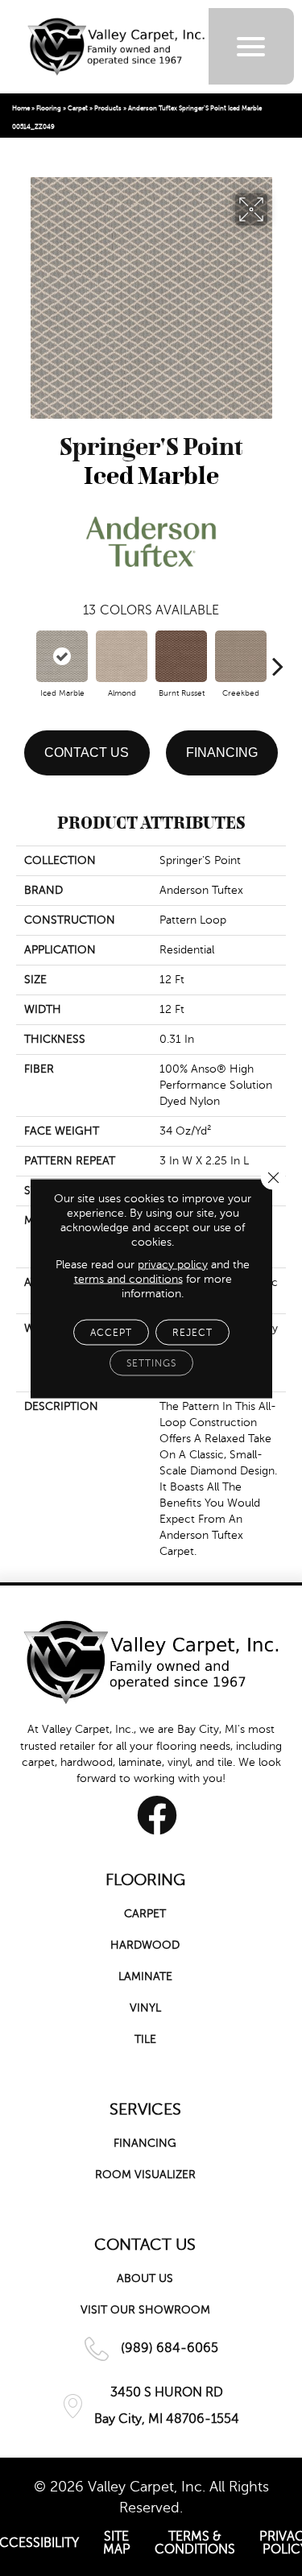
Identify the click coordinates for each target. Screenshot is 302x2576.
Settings (151, 1362)
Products (108, 108)
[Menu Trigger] (251, 46)
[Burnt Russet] (181, 656)
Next (278, 658)
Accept (111, 1332)
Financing (222, 753)
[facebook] (157, 1815)
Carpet (78, 108)
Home (21, 108)
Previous (24, 658)
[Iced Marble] (62, 656)
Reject (192, 1332)
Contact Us (87, 753)
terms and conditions (128, 1278)
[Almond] (122, 656)
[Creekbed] (241, 656)
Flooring (49, 108)
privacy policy (173, 1264)
